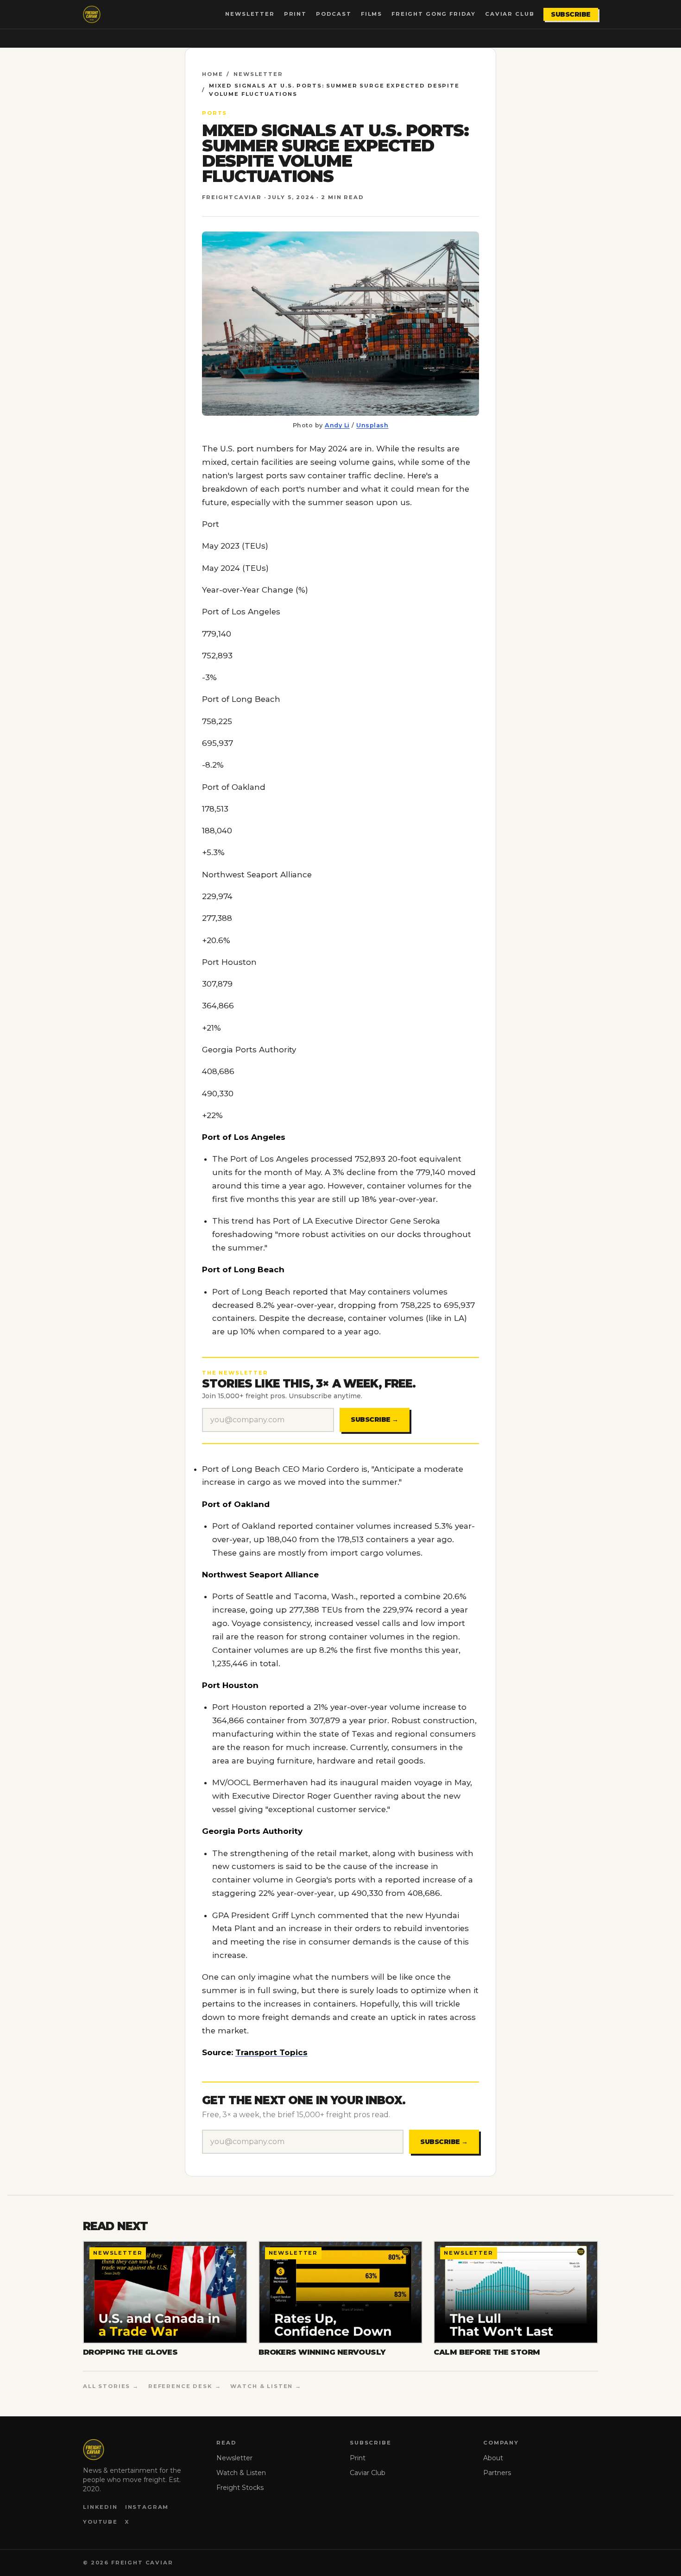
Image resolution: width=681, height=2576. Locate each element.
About (493, 2458)
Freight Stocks (240, 2488)
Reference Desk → (185, 2386)
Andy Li (337, 425)
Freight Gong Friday (434, 14)
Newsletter (250, 14)
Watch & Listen (241, 2473)
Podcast (334, 14)
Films (372, 14)
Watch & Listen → (266, 2386)
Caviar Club (510, 14)
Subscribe (571, 14)
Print (295, 14)
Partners (497, 2473)
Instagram (147, 2507)
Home (212, 74)
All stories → (111, 2386)
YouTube (100, 2522)
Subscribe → (375, 1419)
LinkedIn (100, 2507)
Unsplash (372, 425)
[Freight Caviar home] (92, 14)
